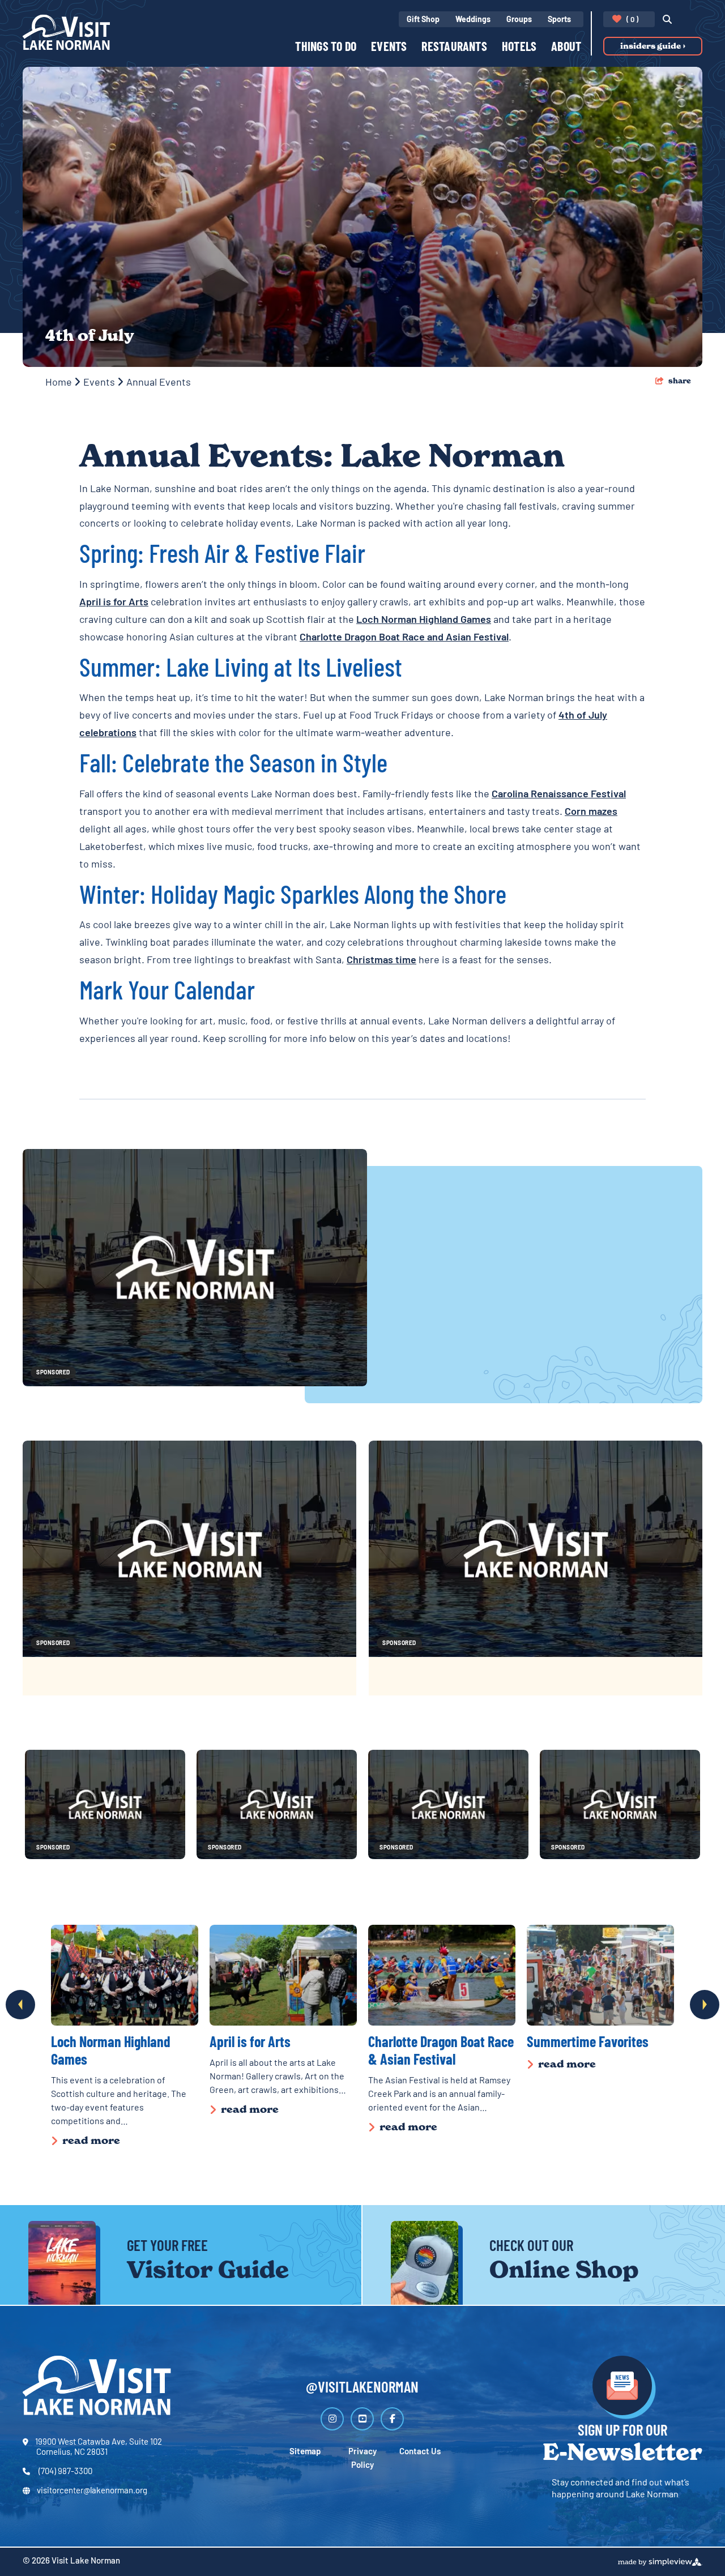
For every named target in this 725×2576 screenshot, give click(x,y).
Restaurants (454, 48)
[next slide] (705, 2005)
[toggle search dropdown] (664, 20)
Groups (519, 20)
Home (60, 383)
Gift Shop (423, 20)
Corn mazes (591, 813)
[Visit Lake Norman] (66, 32)
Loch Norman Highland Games (424, 621)
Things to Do (326, 48)
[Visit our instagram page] (332, 2419)
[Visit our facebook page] (392, 2419)
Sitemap (305, 2452)
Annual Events (160, 383)
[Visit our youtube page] (362, 2419)
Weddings (473, 20)
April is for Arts (114, 603)
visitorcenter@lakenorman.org (92, 2491)
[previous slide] (20, 2005)
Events (389, 48)
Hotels (519, 48)
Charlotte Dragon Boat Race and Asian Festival (404, 638)
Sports (559, 20)
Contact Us (420, 2452)
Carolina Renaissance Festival (559, 795)
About (566, 48)
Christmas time (381, 961)
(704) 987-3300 (65, 2472)
